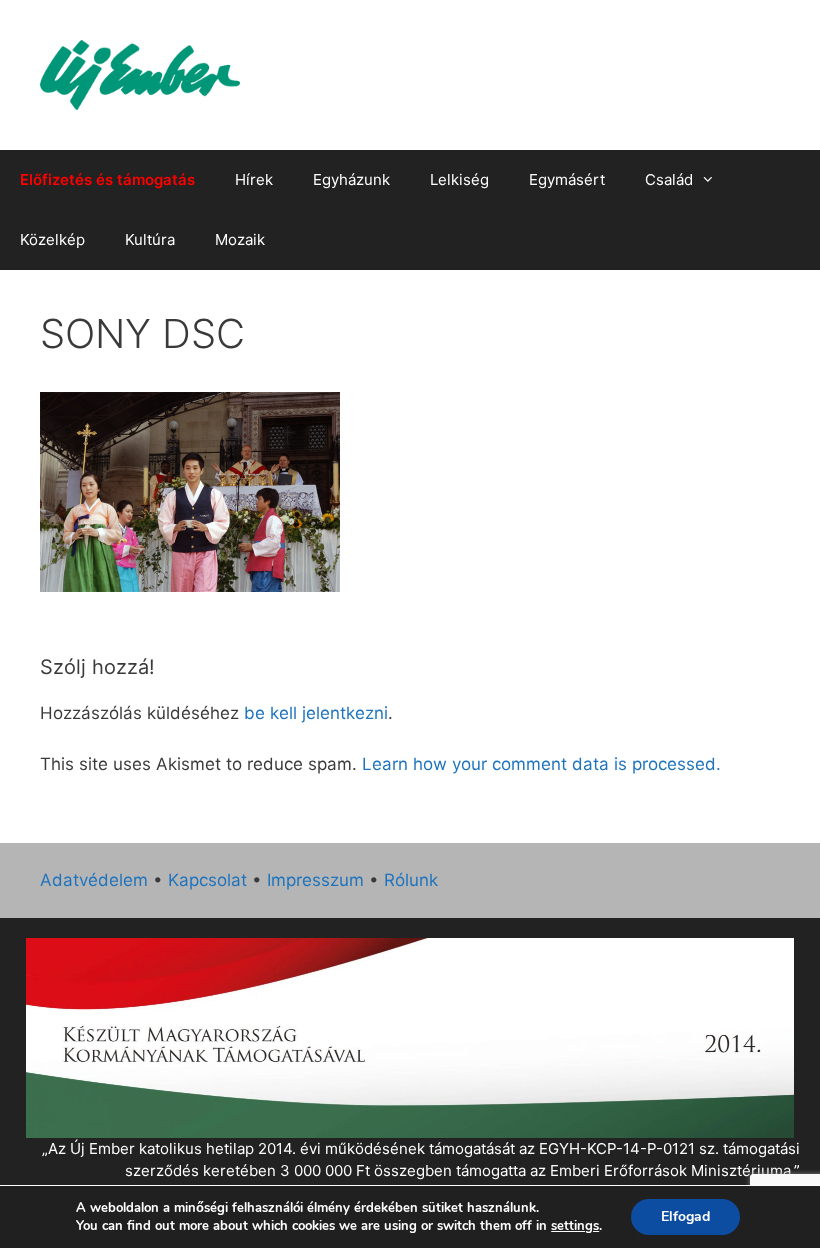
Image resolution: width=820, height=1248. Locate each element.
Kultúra (150, 239)
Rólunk (411, 880)
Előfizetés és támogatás (107, 179)
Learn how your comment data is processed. (541, 764)
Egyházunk (351, 179)
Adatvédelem (94, 880)
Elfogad (685, 1216)
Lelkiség (459, 179)
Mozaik (240, 239)
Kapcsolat (207, 880)
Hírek (254, 179)
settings (575, 1226)
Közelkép (52, 239)
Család (669, 179)
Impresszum (315, 880)
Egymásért (567, 179)
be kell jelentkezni (316, 713)
